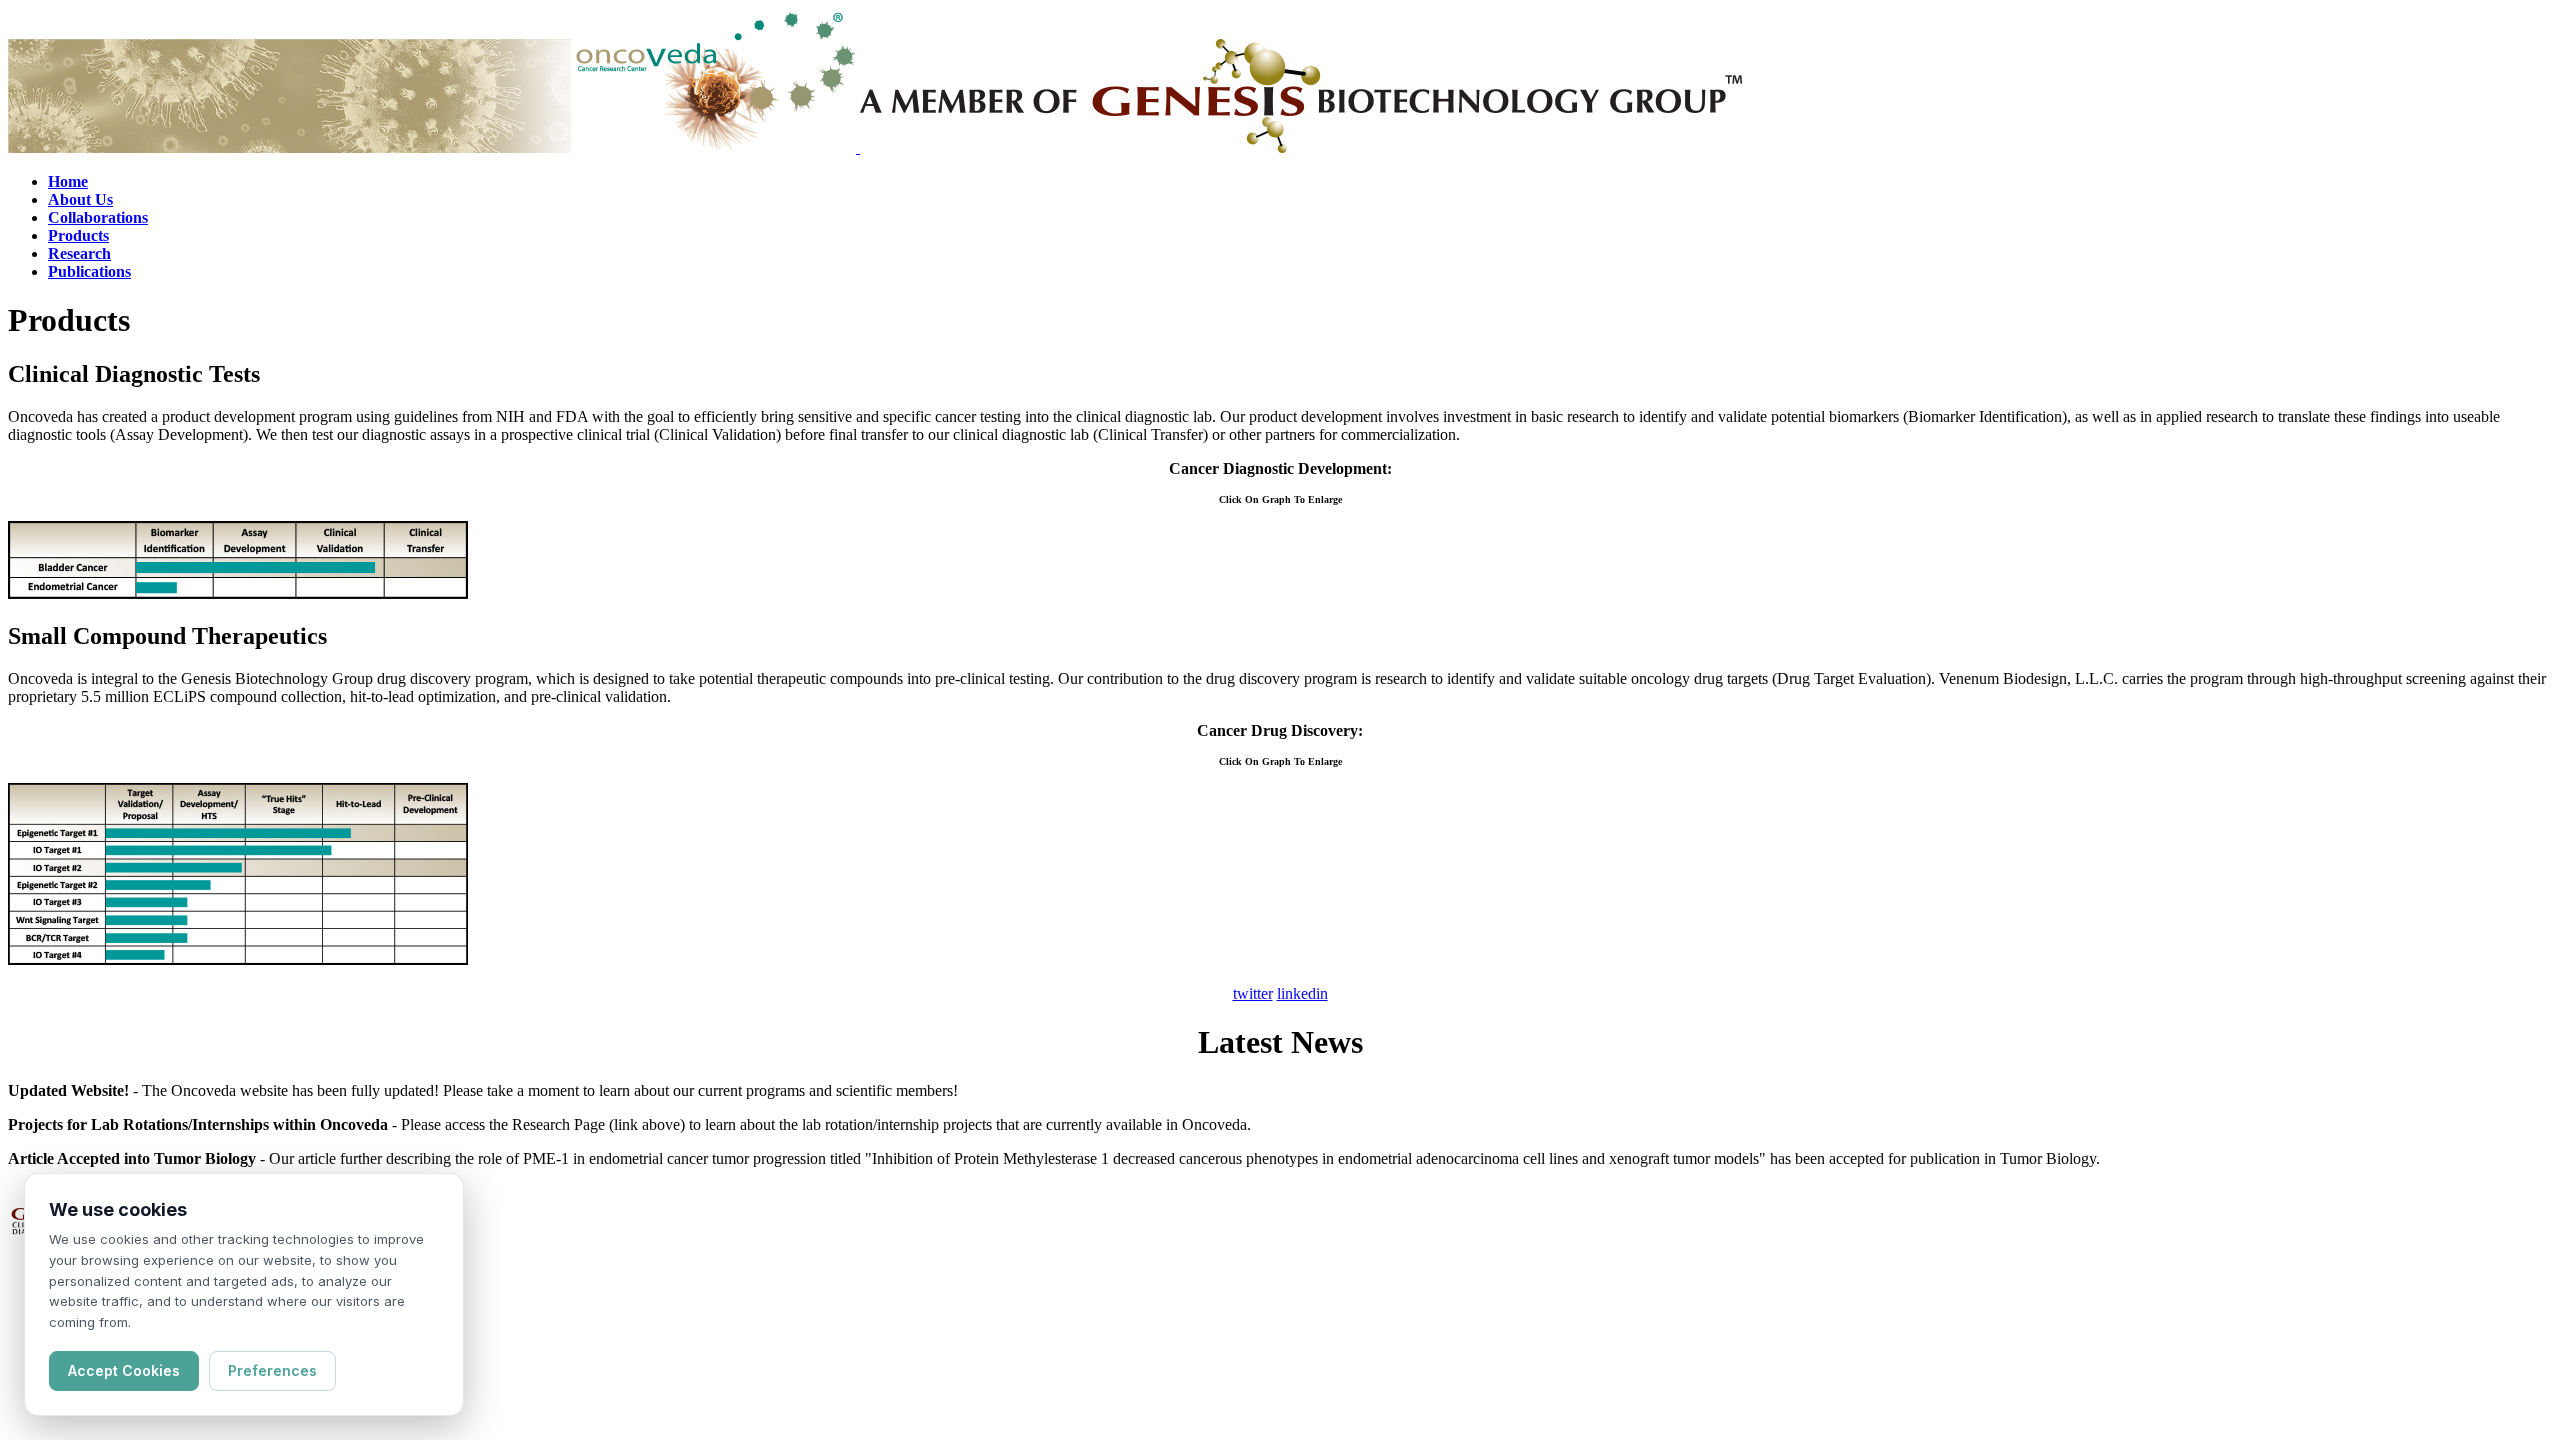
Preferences (272, 1370)
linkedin (1302, 993)
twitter (1253, 993)
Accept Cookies (124, 1370)
